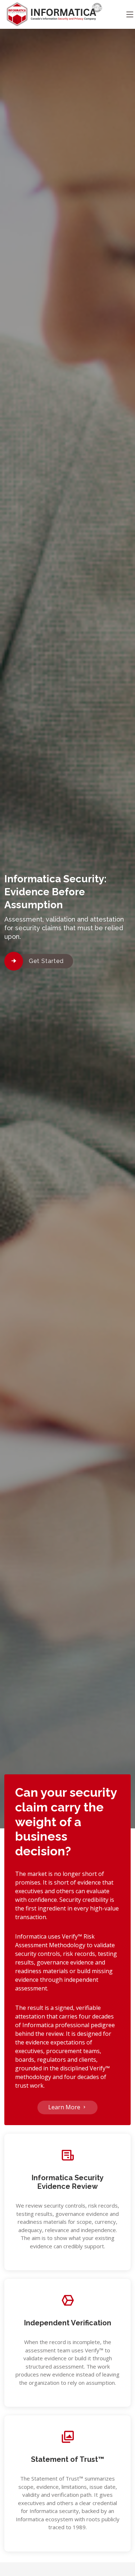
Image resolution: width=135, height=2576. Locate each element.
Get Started (46, 961)
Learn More (65, 2107)
